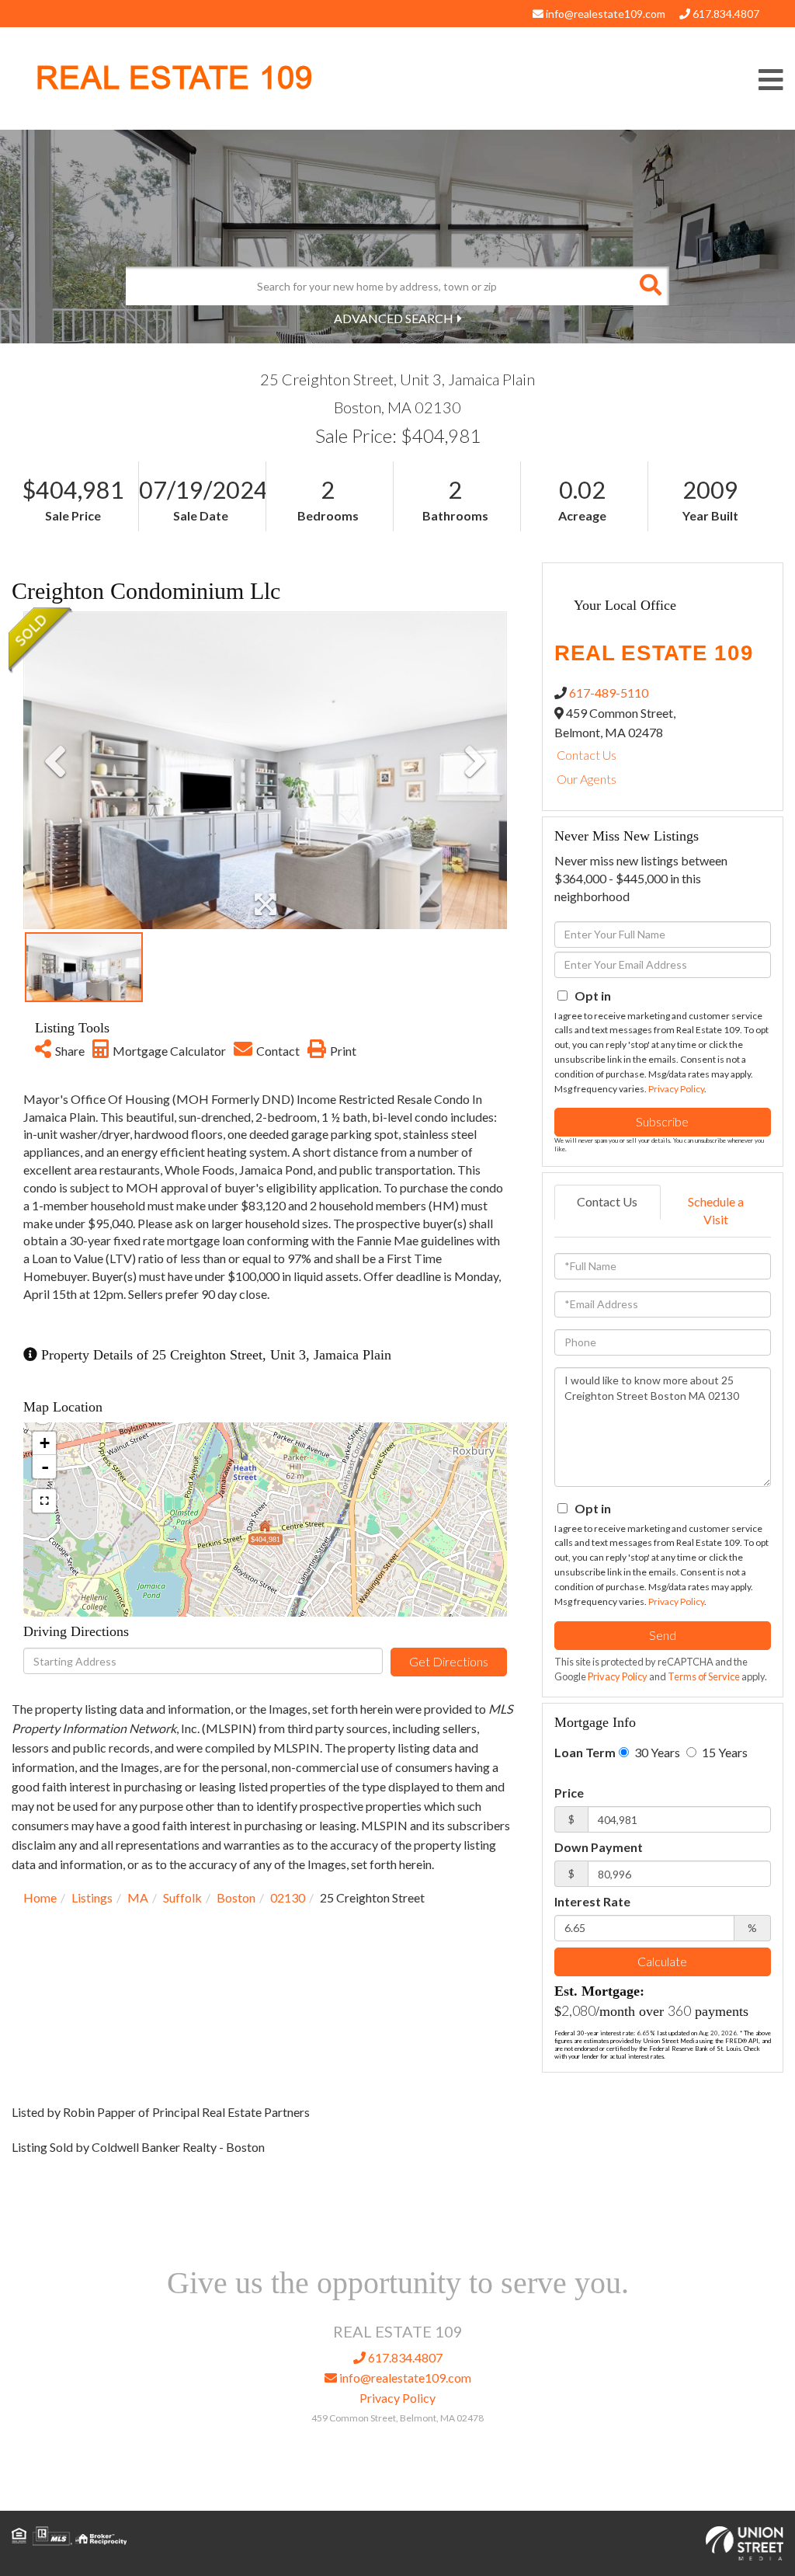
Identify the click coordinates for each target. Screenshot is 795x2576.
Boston (236, 1897)
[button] (650, 286)
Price (569, 1793)
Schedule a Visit (716, 1210)
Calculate (662, 1961)
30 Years (656, 1752)
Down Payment (599, 1847)
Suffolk (182, 1897)
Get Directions (449, 1661)
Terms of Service (704, 1676)
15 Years (724, 1752)
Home (40, 1897)
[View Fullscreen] (44, 1501)
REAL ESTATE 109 (174, 78)
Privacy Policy (676, 1089)
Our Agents (587, 779)
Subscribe (662, 1121)
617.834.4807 (725, 14)
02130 (288, 1897)
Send (663, 1635)
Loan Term (585, 1752)
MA (138, 1897)
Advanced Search (394, 318)
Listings (92, 1897)
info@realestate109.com (604, 14)
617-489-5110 (609, 693)
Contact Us (587, 755)
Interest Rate (592, 1901)
